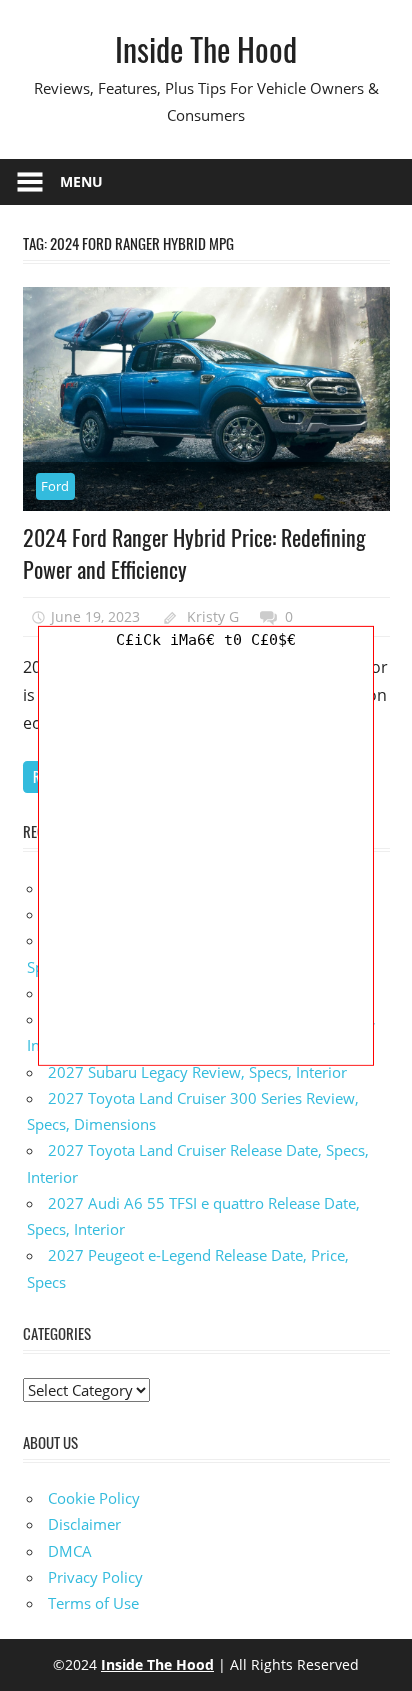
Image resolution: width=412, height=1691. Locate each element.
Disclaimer (84, 1524)
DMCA (70, 1551)
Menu (81, 181)
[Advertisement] (206, 859)
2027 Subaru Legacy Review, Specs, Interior (197, 1072)
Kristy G (213, 616)
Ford (55, 486)
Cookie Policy (94, 1498)
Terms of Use (93, 1603)
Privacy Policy (95, 1577)
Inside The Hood (206, 48)
